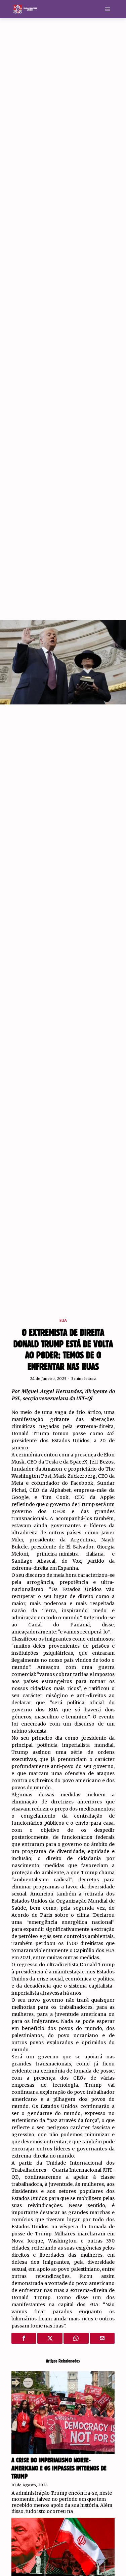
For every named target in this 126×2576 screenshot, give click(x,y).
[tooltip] (24, 2338)
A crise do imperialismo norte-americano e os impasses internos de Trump (59, 2468)
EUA (63, 1321)
